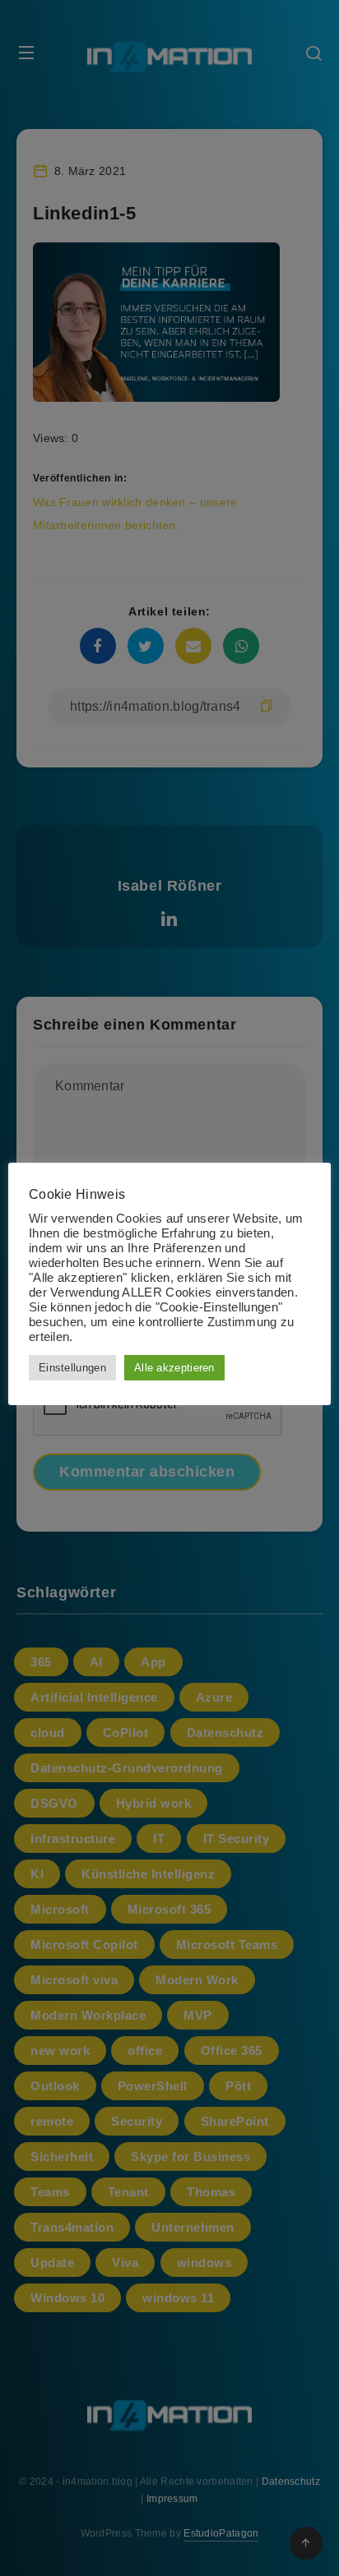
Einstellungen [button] (72, 1368)
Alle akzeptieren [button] (174, 1368)
